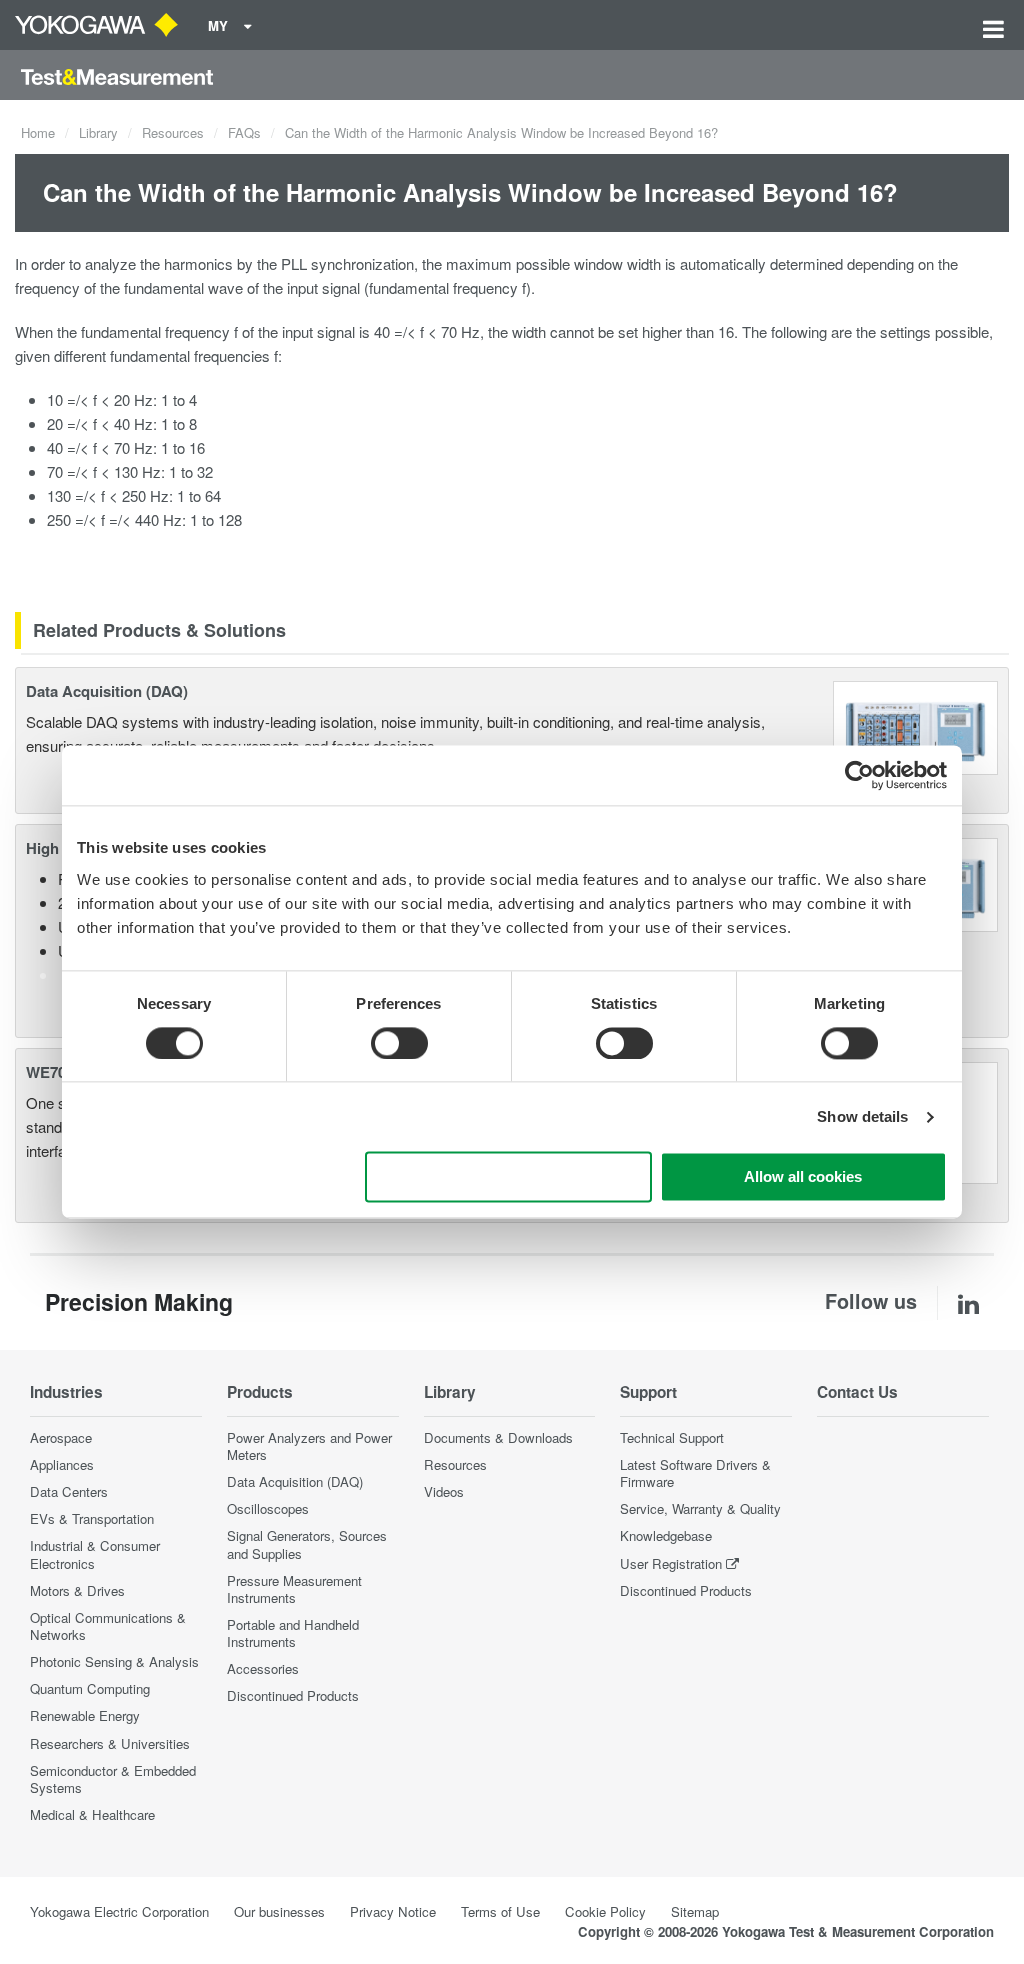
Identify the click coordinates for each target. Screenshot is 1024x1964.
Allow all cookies (803, 1177)
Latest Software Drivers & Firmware (695, 1473)
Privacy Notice (393, 1911)
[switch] (399, 1043)
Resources (173, 132)
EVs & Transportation (92, 1518)
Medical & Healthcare (92, 1814)
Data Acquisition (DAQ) (107, 691)
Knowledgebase (666, 1535)
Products (260, 1392)
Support (648, 1392)
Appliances (62, 1464)
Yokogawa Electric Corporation (119, 1911)
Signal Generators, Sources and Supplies (307, 1544)
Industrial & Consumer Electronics (95, 1554)
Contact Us (857, 1392)
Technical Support (672, 1437)
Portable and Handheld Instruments (293, 1633)
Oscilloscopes (268, 1508)
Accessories (263, 1668)
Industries (66, 1392)
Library (98, 132)
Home (38, 132)
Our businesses (279, 1911)
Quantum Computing (90, 1688)
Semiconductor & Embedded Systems (113, 1779)
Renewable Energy (85, 1715)
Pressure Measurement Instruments (294, 1589)
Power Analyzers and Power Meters (309, 1446)
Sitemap (695, 1911)
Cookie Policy (605, 1911)
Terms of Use (500, 1911)
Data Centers (69, 1491)
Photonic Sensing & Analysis (114, 1661)
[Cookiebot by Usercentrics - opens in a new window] (859, 775)
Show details (862, 1116)
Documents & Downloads (498, 1437)
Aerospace (61, 1437)
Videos (444, 1491)
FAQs (244, 132)
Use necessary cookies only (509, 1177)
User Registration (671, 1563)
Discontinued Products (293, 1695)
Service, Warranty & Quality (700, 1508)
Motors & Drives (77, 1590)
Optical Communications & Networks (108, 1626)
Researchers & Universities (110, 1743)
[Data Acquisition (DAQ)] (915, 725)
